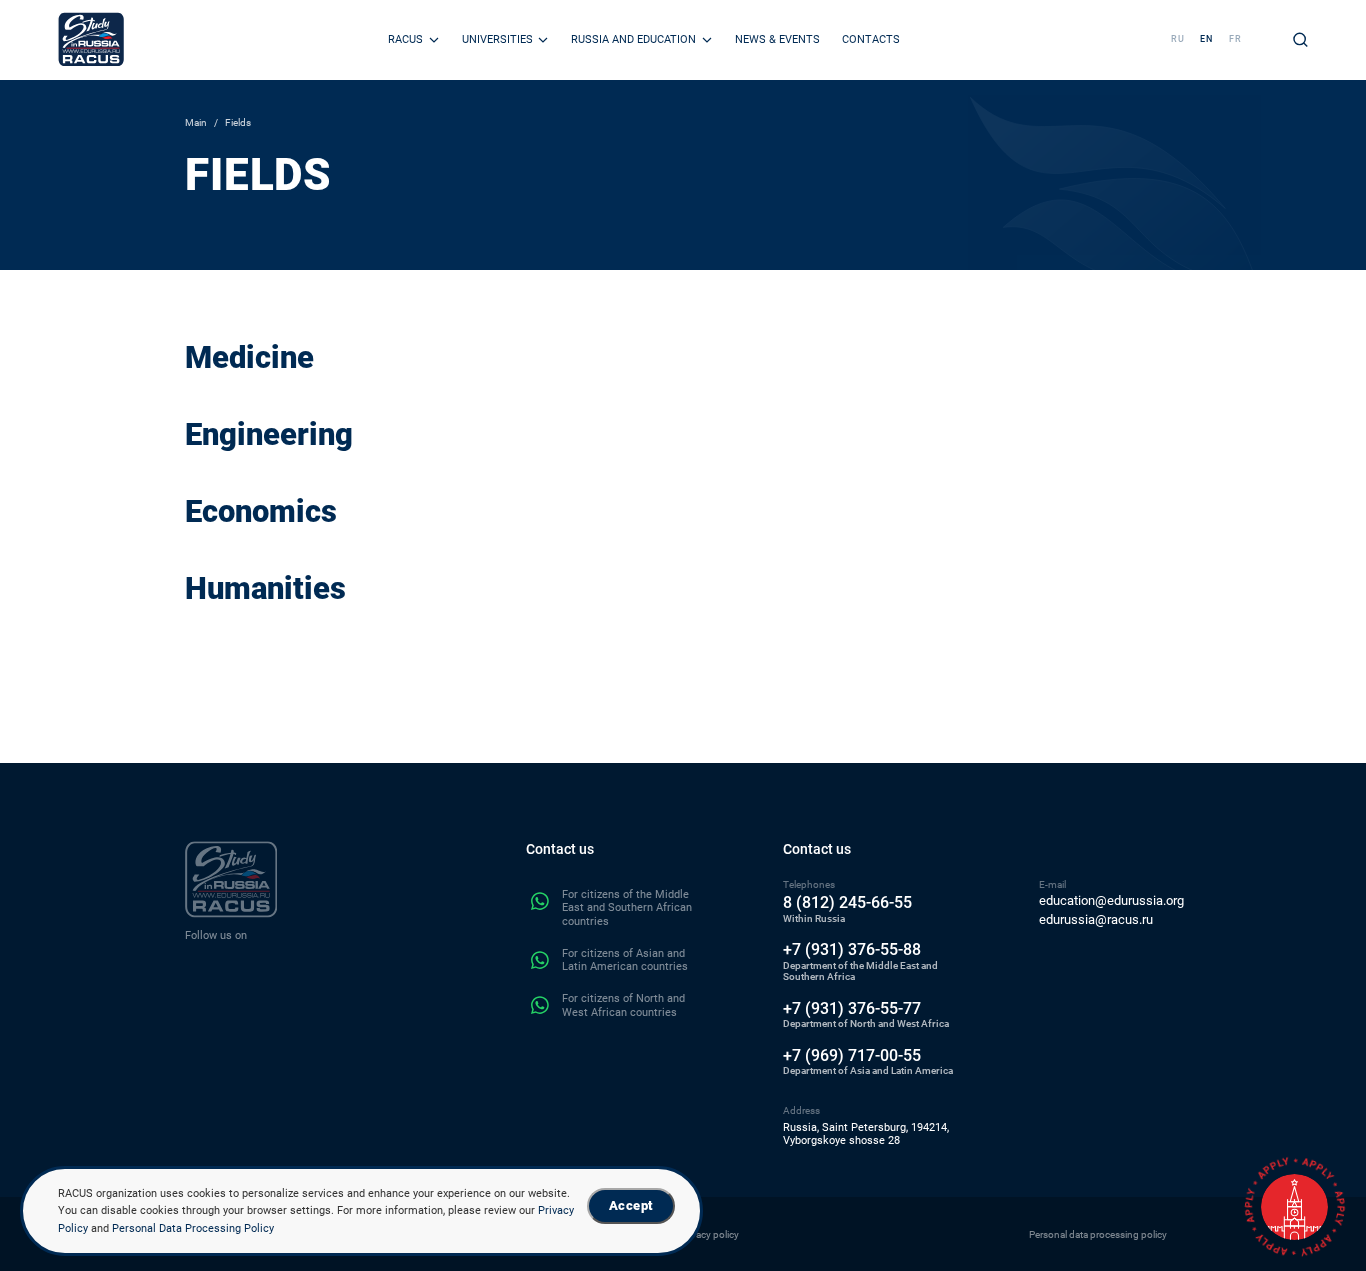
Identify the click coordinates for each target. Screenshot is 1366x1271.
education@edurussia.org (1111, 901)
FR (1235, 39)
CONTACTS (871, 39)
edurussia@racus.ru (1096, 920)
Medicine (249, 357)
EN (1206, 39)
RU (1178, 39)
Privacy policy (709, 1234)
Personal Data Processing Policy (193, 1228)
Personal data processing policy (1098, 1234)
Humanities (265, 588)
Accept (631, 1205)
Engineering (269, 434)
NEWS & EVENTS (777, 39)
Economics (261, 511)
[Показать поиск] (1300, 39)
